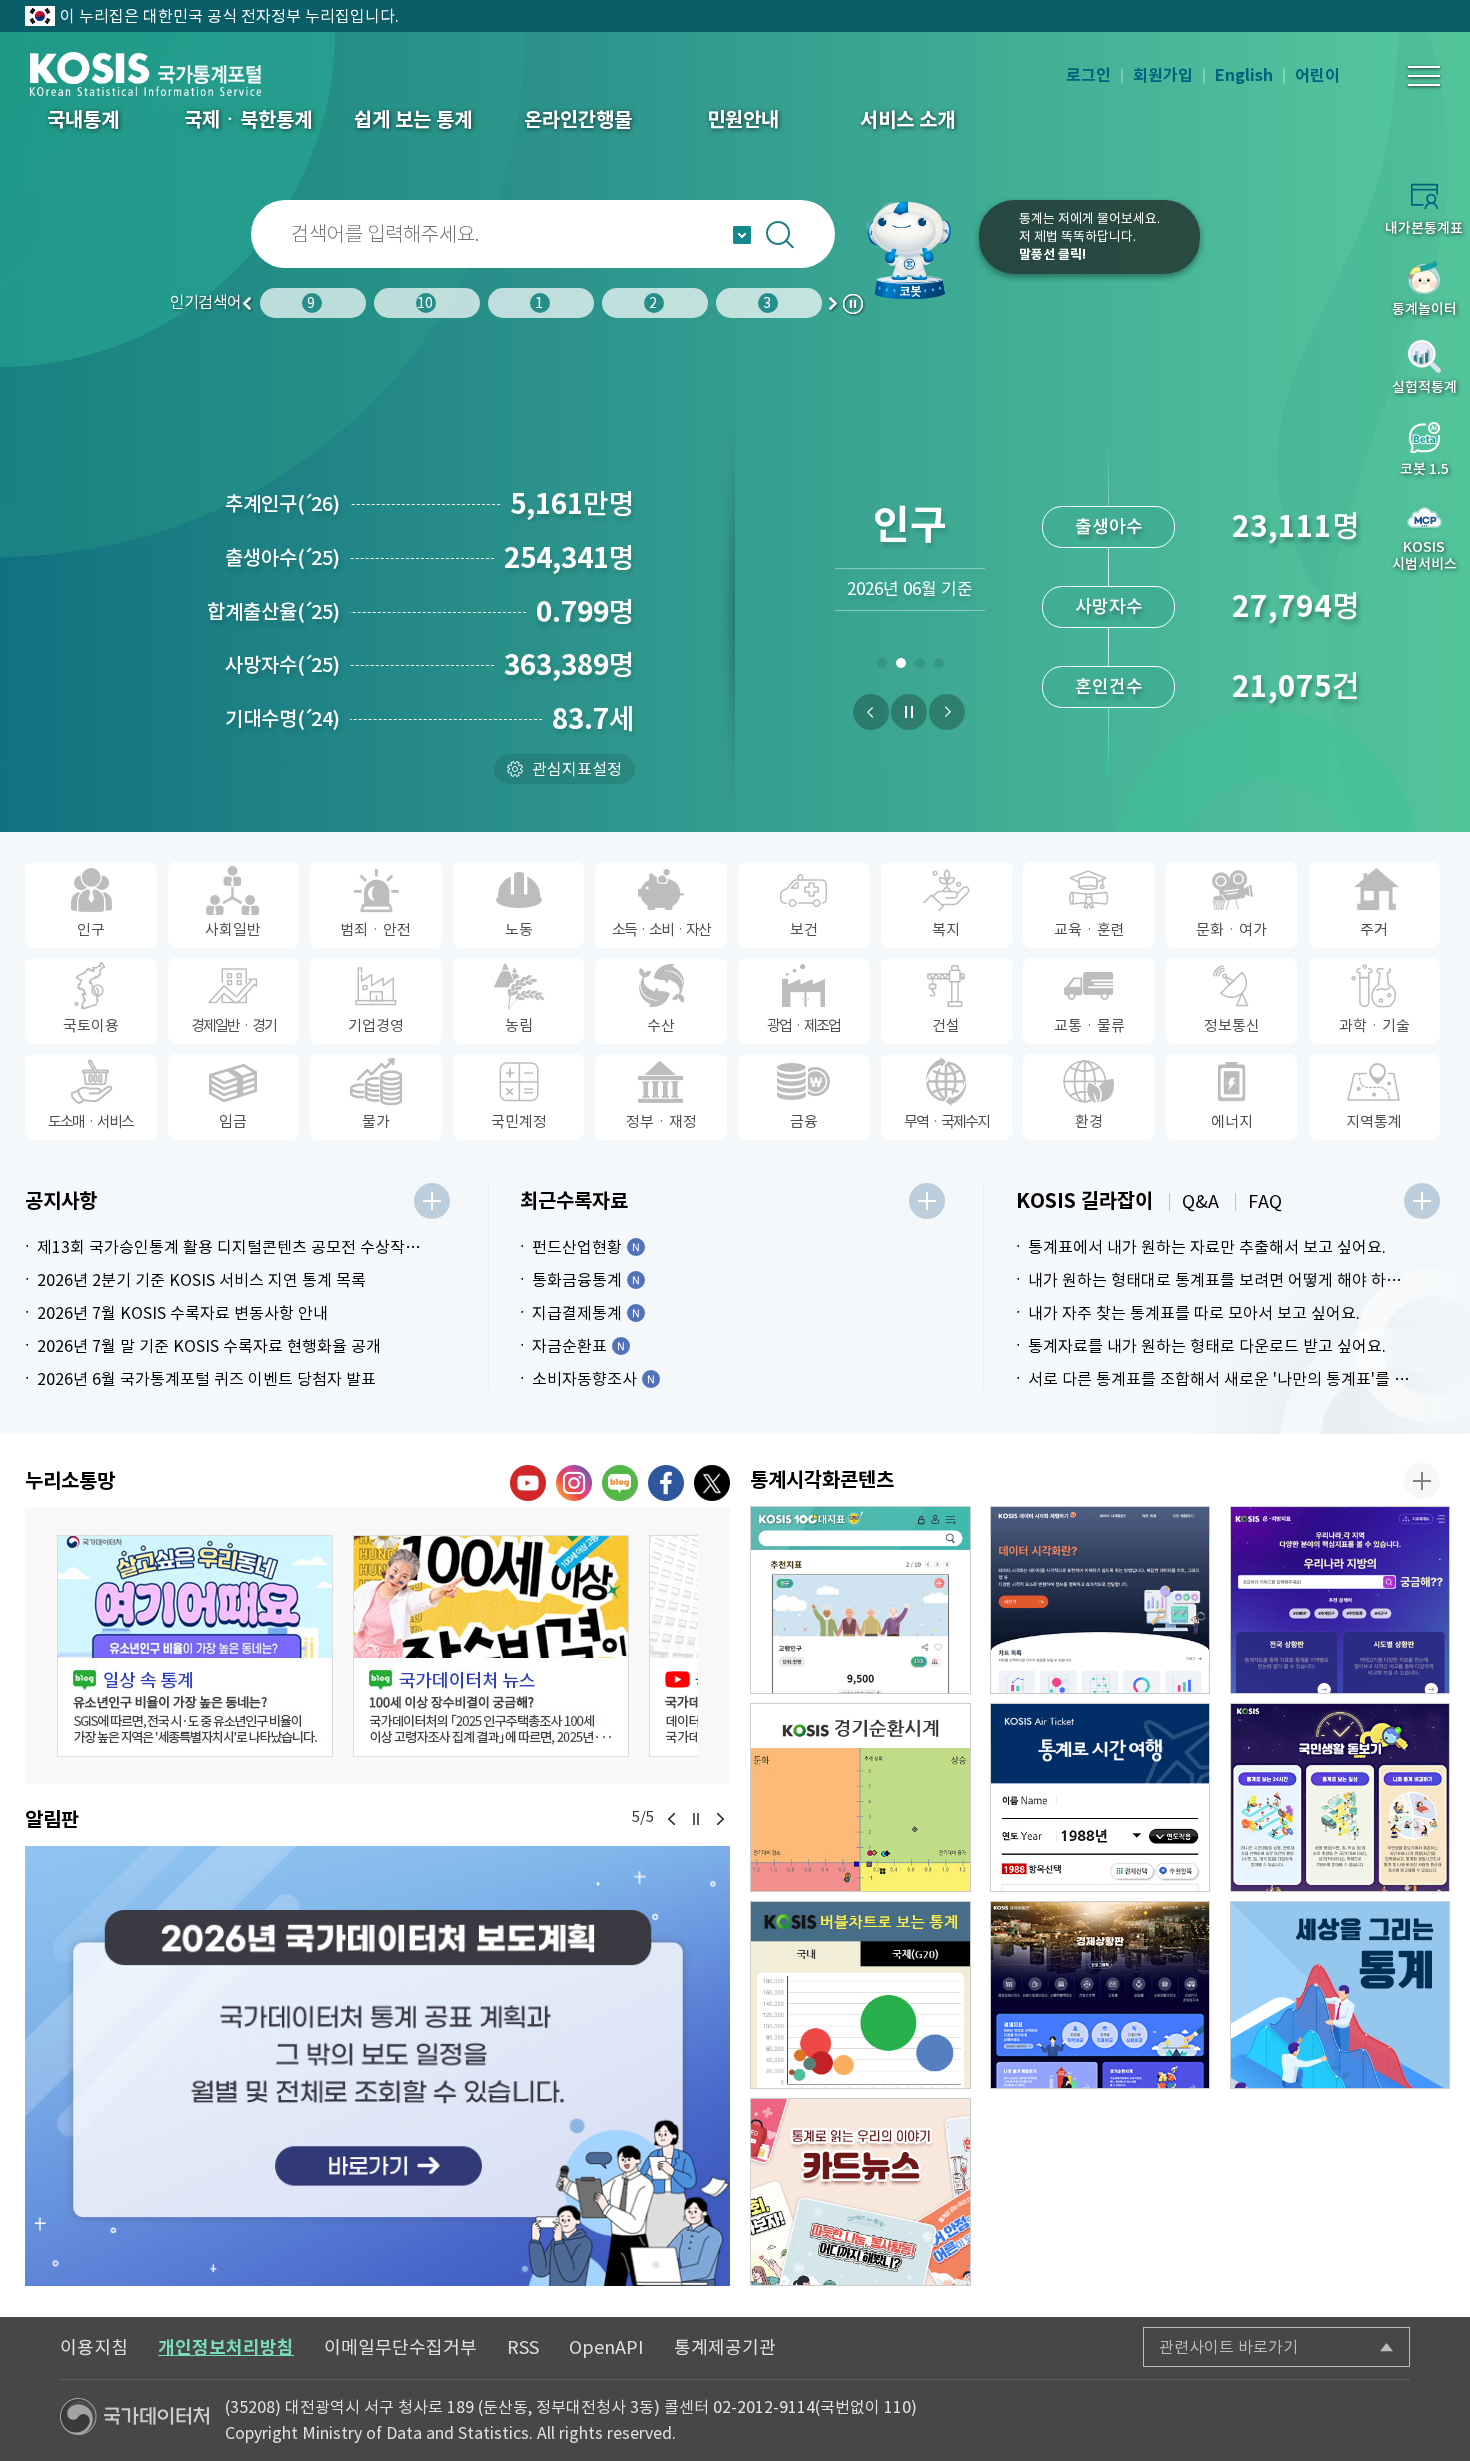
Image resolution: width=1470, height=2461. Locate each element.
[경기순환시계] (860, 1797)
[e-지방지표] (1340, 1600)
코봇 (917, 250)
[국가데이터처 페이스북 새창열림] (666, 1483)
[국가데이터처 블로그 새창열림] (620, 1483)
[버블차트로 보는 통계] (860, 1995)
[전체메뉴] (1424, 76)
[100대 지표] (860, 1600)
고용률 (1108, 695)
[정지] (909, 712)
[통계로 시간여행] (1100, 1797)
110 (897, 2407)
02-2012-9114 (764, 2407)
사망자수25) (282, 665)
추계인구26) (282, 504)
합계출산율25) (273, 612)
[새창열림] (377, 2065)
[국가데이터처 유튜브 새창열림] (528, 1483)
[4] (938, 667)
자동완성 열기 (742, 235)
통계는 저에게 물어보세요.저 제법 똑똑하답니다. (1089, 236)
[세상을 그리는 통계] (1340, 1995)
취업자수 (1109, 615)
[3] (919, 667)
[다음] (947, 712)
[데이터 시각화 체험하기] (1100, 1600)
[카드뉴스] (860, 2192)
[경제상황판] (1100, 1995)
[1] (881, 667)
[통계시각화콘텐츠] (1422, 1481)
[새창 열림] (195, 1646)
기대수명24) (282, 719)
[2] (900, 667)
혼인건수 (1109, 436)
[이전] (871, 712)
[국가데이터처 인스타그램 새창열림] (574, 1483)
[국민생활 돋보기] (1340, 1797)
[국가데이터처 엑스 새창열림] (712, 1483)
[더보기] (432, 1201)
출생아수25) (282, 558)
